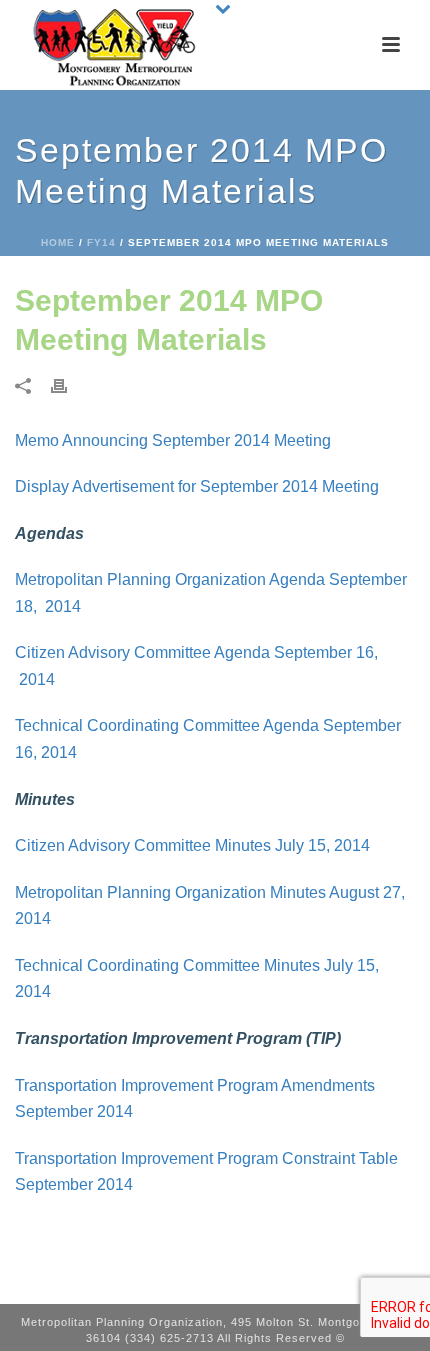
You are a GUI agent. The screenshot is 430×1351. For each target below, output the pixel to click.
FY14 (101, 242)
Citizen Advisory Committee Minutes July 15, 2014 (192, 845)
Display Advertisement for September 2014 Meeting (197, 486)
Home (58, 242)
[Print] (69, 385)
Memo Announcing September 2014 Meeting (173, 440)
